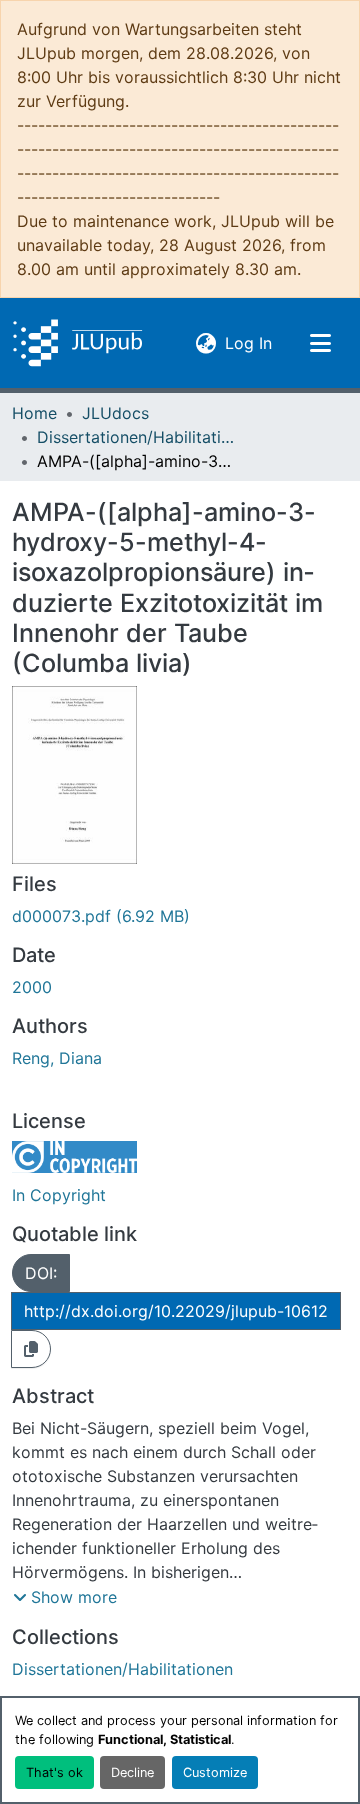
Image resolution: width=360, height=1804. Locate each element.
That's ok (54, 1772)
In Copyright (59, 1195)
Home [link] (34, 413)
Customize (215, 1772)
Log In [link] (248, 342)
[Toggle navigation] (320, 343)
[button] (77, 343)
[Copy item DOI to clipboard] (31, 1349)
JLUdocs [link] (115, 413)
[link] (180, 916)
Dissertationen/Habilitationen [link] (137, 437)
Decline (132, 1772)
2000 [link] (32, 987)
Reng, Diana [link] (57, 1058)
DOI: (41, 1273)
